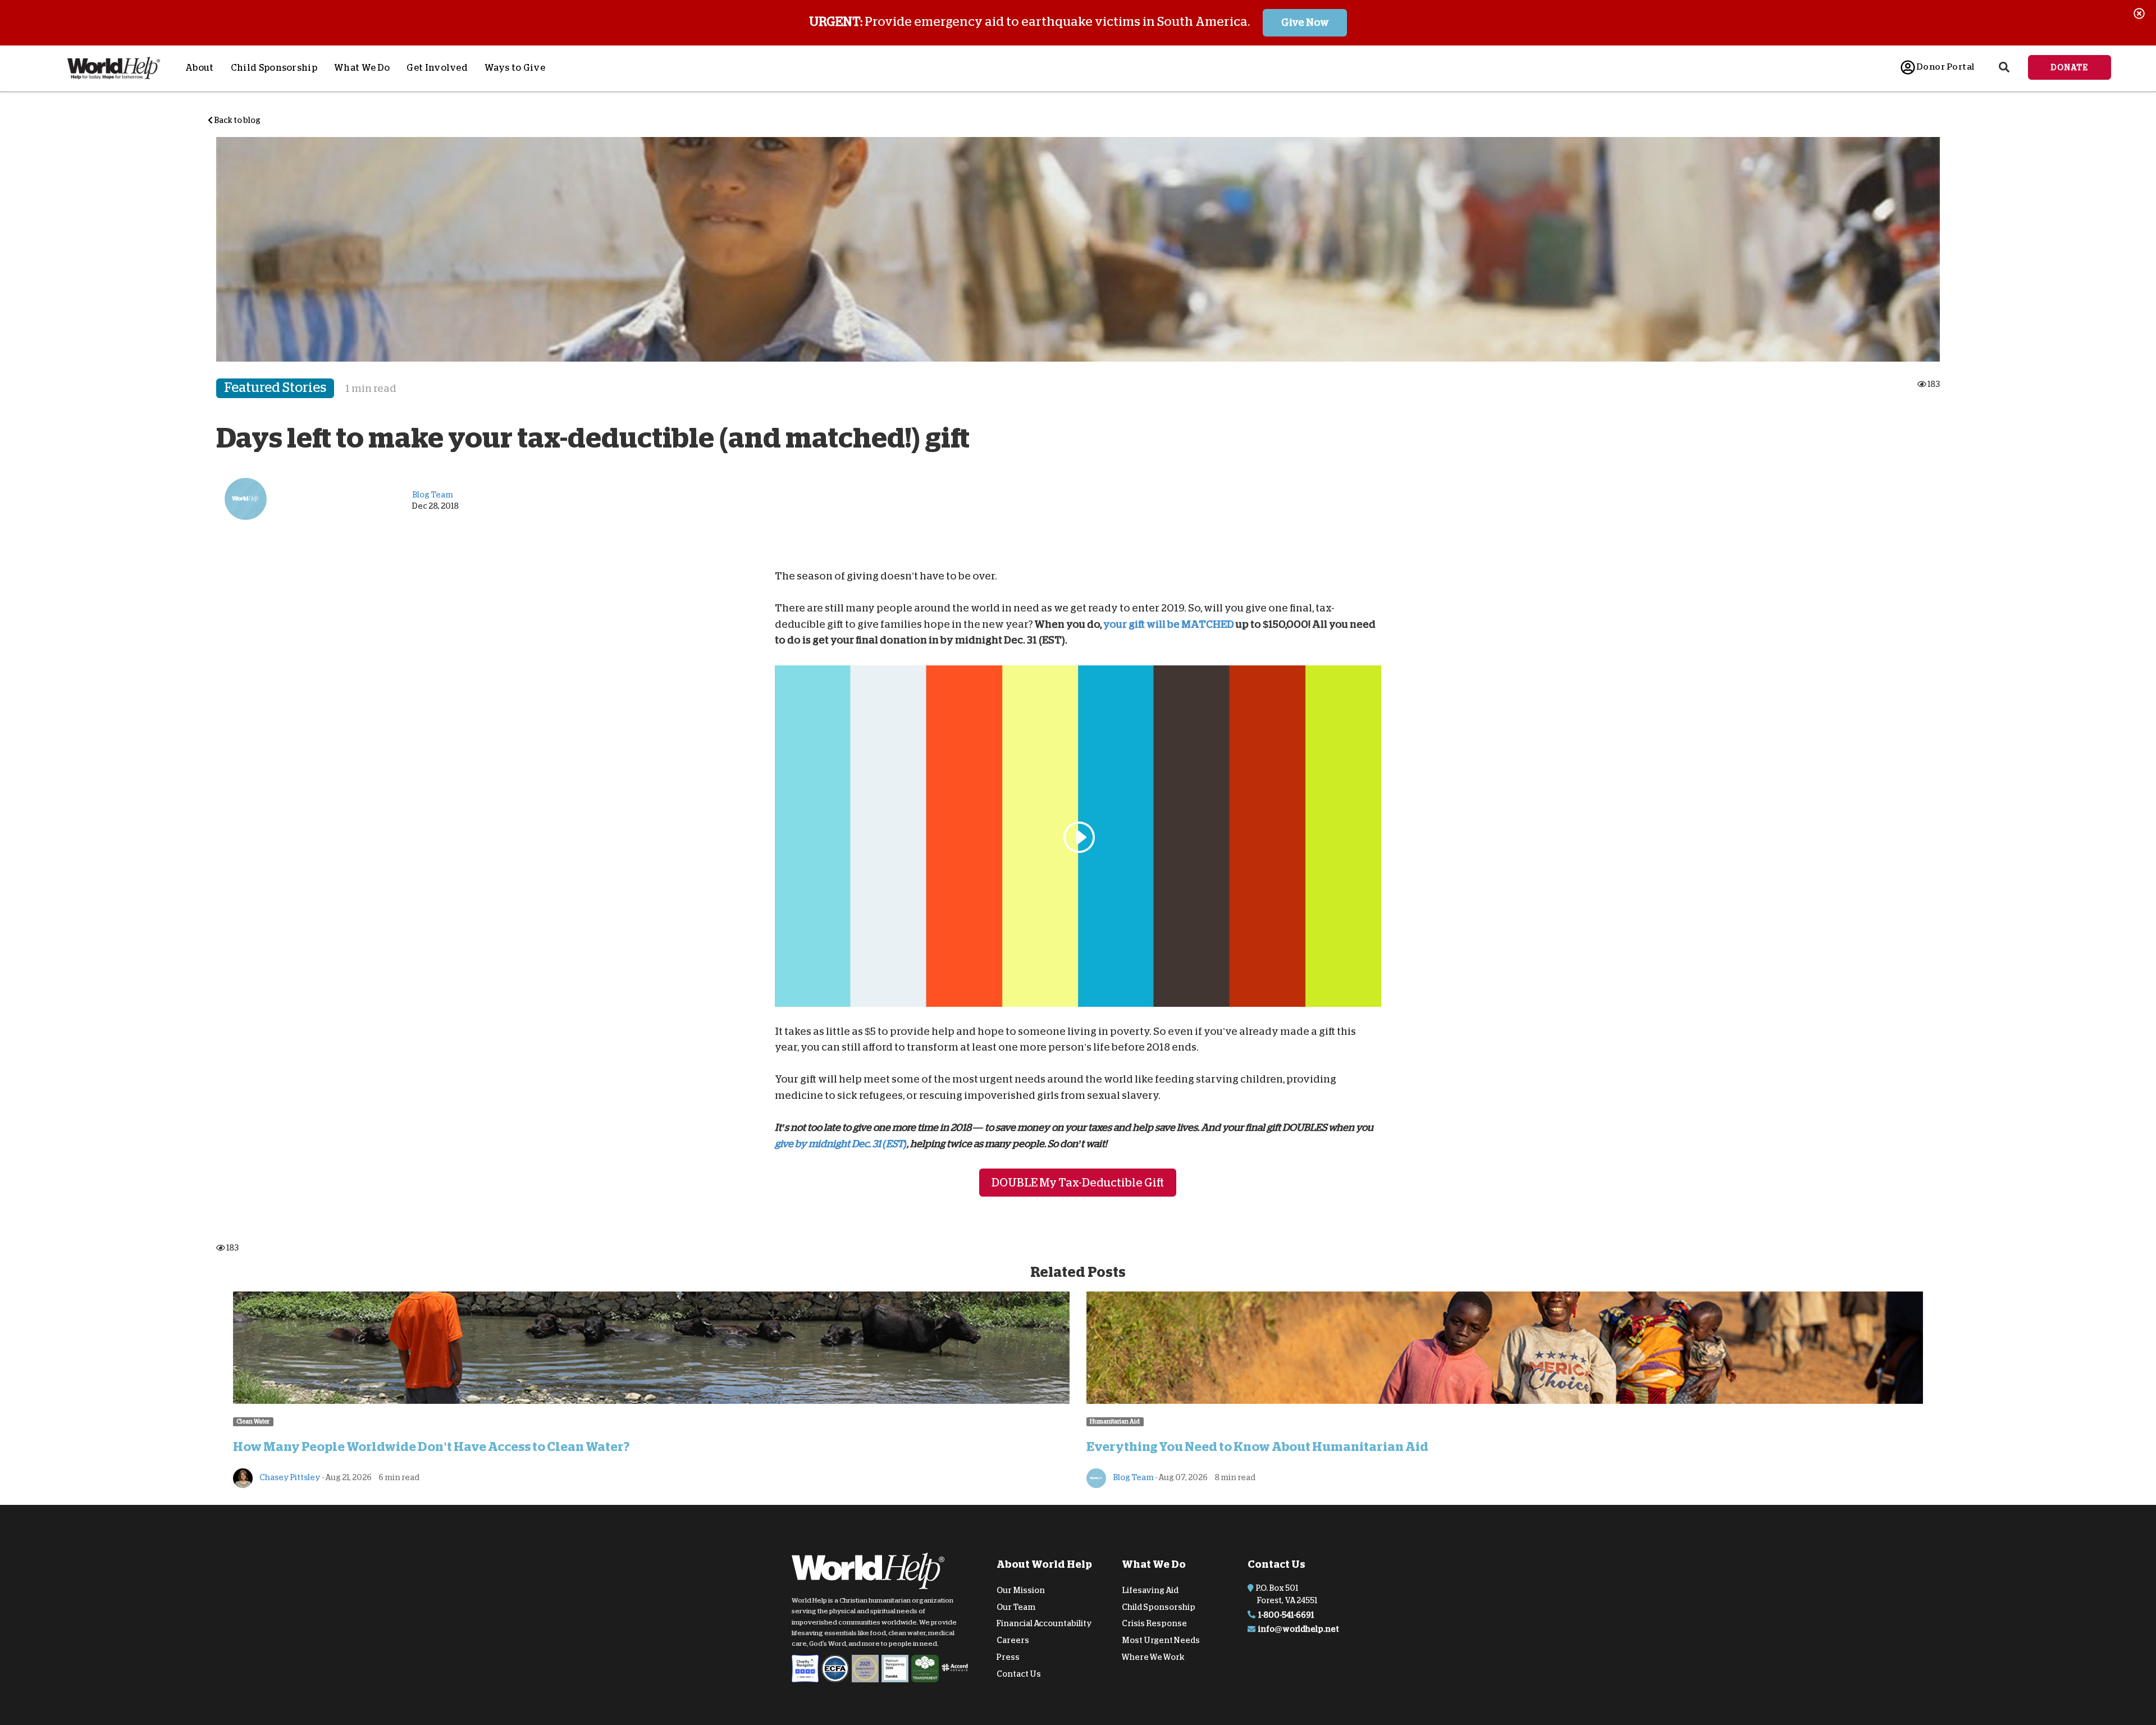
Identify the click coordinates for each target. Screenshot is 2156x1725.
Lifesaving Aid (1150, 1590)
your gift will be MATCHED (1169, 624)
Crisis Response (1154, 1623)
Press (1008, 1657)
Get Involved (437, 68)
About (200, 68)
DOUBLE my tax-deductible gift (1078, 1183)
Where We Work (1153, 1657)
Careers (1013, 1640)
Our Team (1016, 1607)
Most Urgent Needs (1161, 1640)
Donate (2070, 67)
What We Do (362, 68)
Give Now (1305, 22)
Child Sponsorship (274, 68)
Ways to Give (515, 68)
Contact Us (1019, 1674)
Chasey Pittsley (289, 1477)
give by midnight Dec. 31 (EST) (841, 1143)
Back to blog (237, 120)
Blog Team (1133, 1477)
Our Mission (1021, 1590)
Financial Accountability (1044, 1623)
